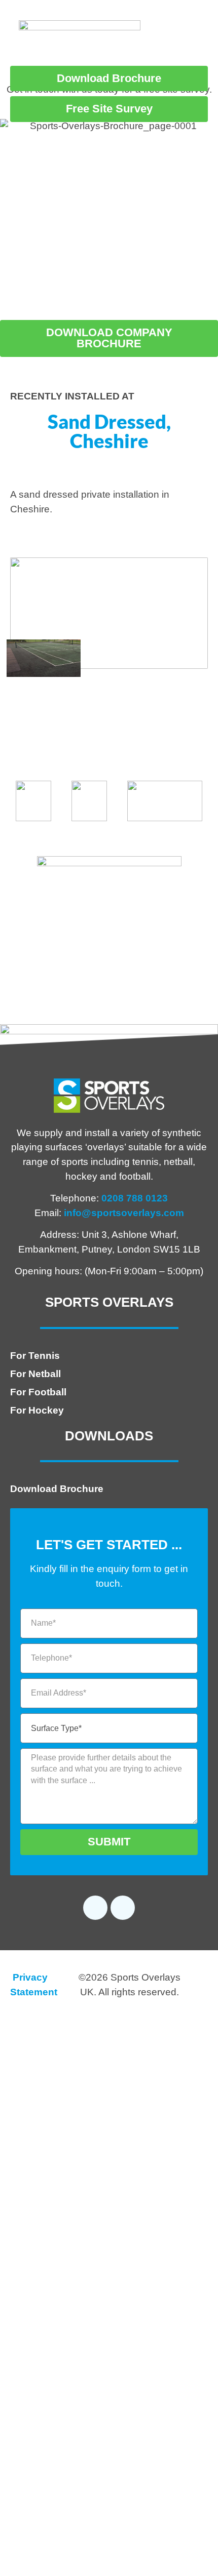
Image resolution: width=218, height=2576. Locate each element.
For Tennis (35, 1356)
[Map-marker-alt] (123, 1908)
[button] (174, 41)
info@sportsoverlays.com (124, 1213)
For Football (38, 1392)
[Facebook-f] (95, 1908)
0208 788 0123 (135, 1198)
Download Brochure (57, 1489)
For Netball (35, 1374)
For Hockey (37, 1410)
